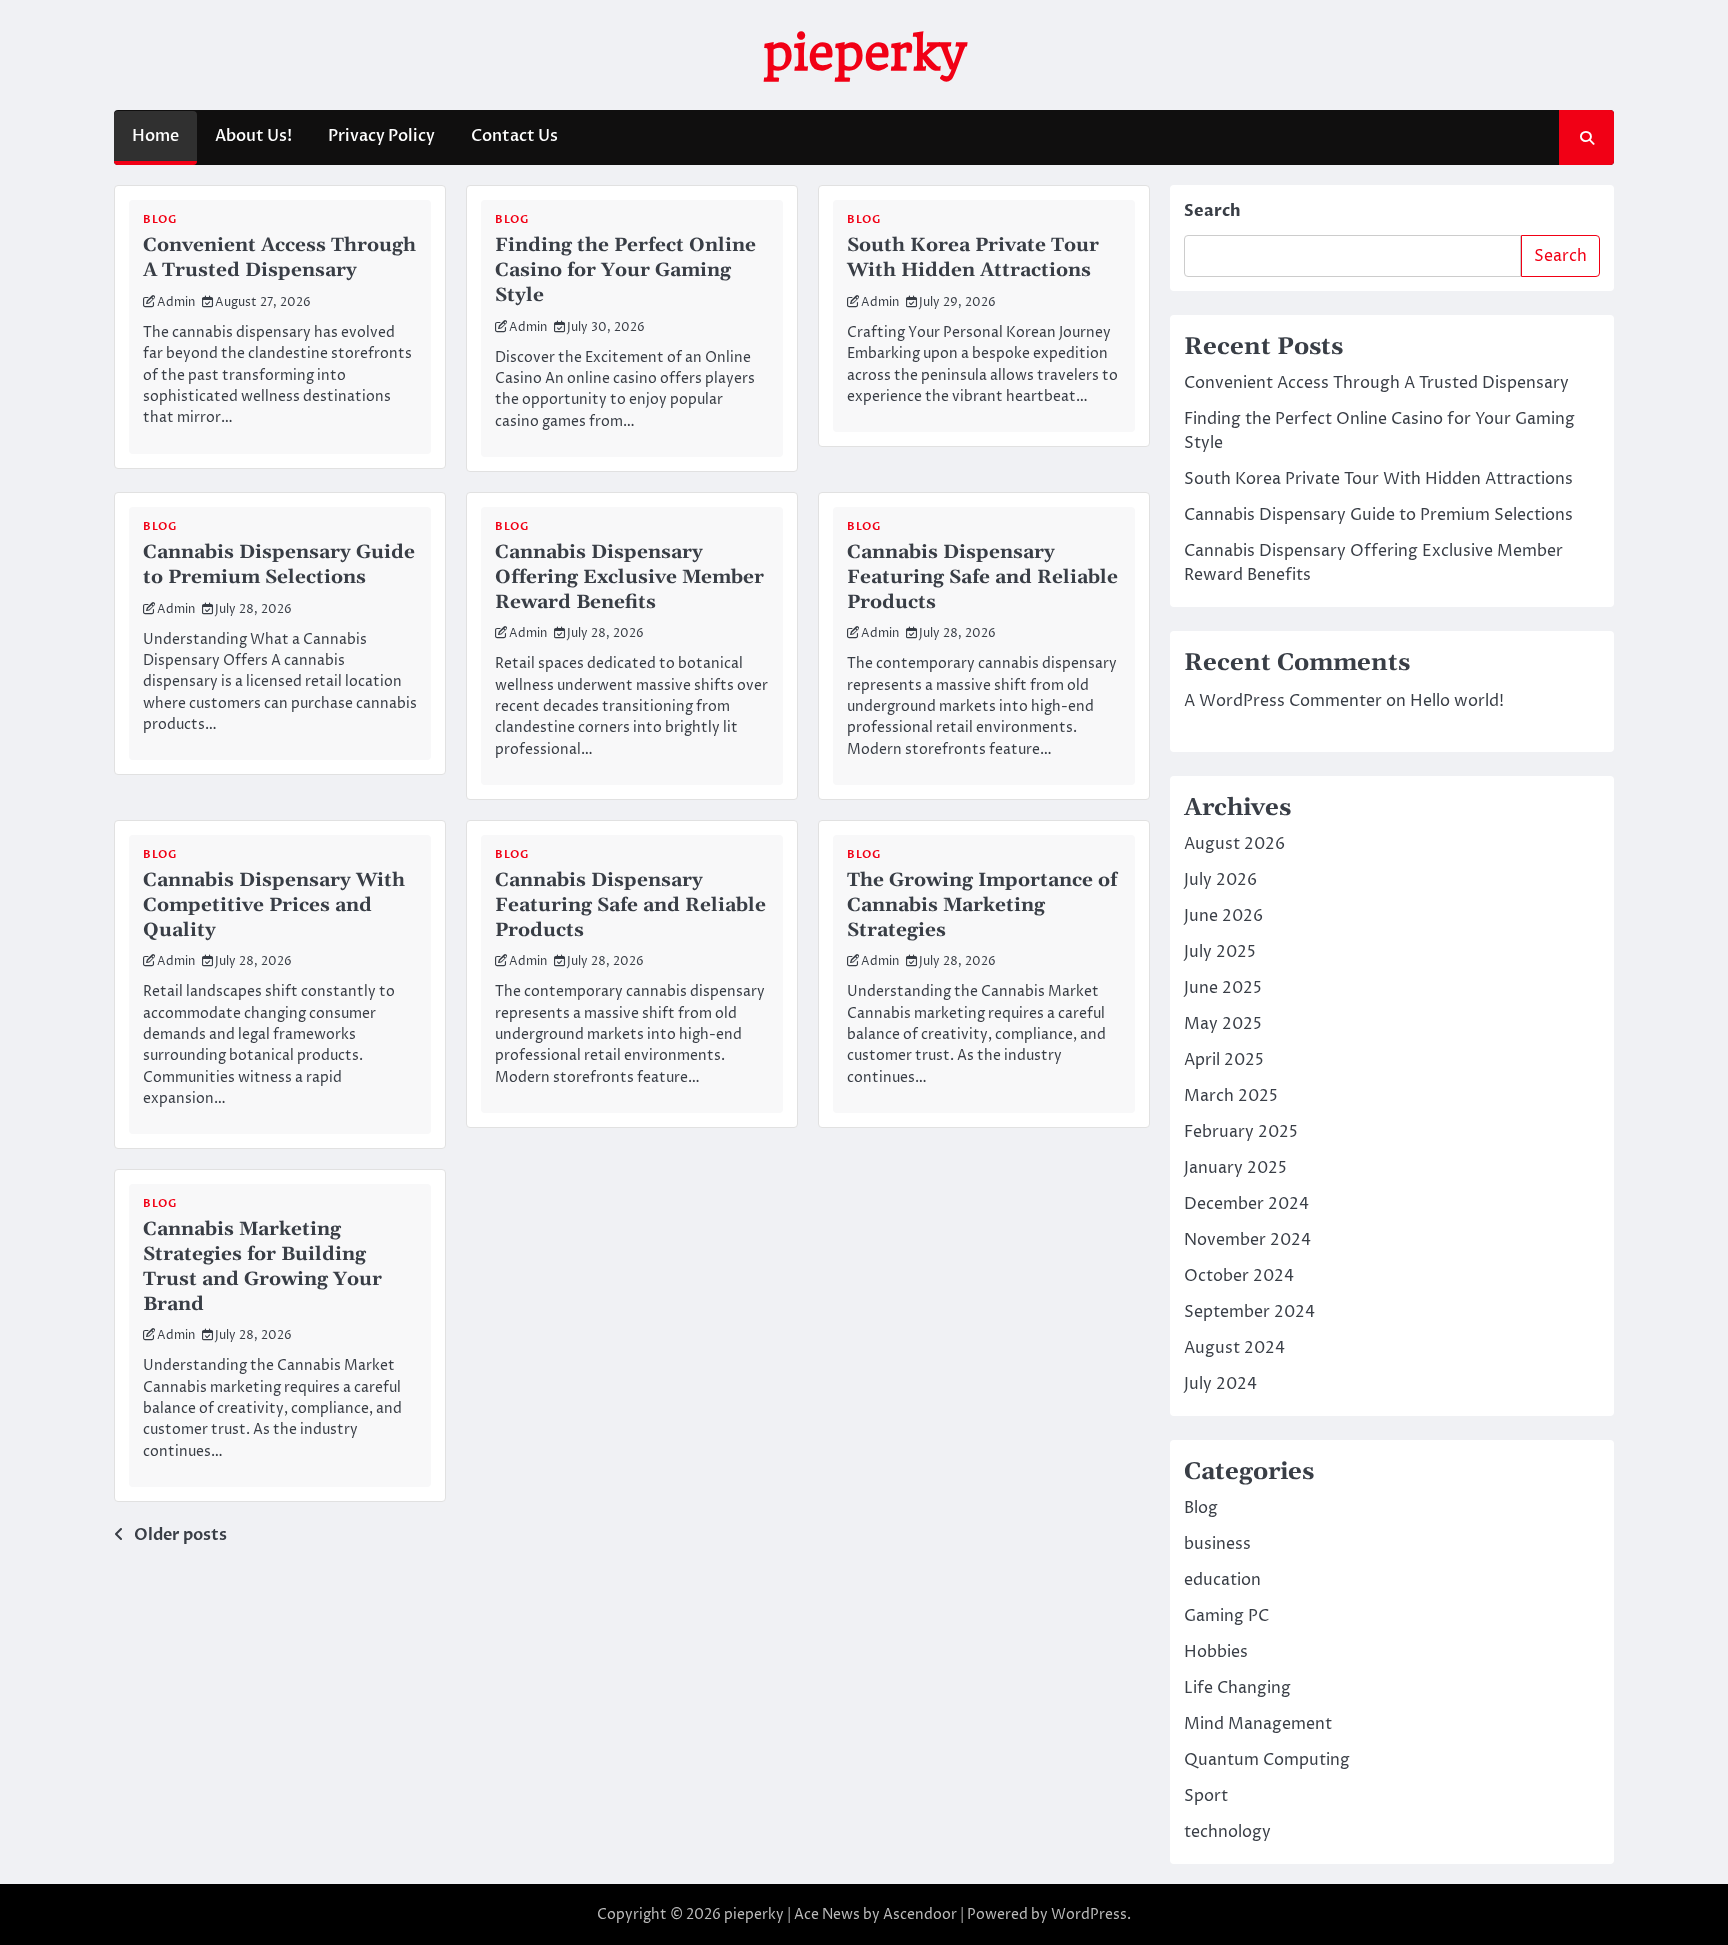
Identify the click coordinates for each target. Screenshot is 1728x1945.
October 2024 (1239, 1276)
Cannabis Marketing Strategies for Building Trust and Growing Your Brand (262, 1266)
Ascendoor (920, 1914)
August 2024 (1234, 1348)
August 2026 (1234, 844)
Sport (1206, 1796)
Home (155, 136)
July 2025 (1220, 952)
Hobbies (1216, 1652)
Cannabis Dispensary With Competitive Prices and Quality (274, 905)
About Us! (253, 136)
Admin (176, 302)
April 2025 (1224, 1060)
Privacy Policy (381, 136)
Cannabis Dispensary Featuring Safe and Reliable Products (982, 577)
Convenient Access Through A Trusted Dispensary (279, 258)
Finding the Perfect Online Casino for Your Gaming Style (625, 270)
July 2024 (1220, 1384)
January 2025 (1235, 1168)
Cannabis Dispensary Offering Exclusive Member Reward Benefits (629, 577)
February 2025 (1241, 1132)
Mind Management (1258, 1724)
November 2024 (1247, 1240)
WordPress (1089, 1914)
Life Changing (1237, 1688)
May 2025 (1223, 1024)
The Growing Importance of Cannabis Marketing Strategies (982, 905)
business (1217, 1544)
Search (1212, 211)
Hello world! (1457, 701)
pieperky (864, 53)
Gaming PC (1226, 1616)
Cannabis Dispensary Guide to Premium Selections (279, 565)
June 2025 (1223, 988)
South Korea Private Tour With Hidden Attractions (973, 258)
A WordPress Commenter (1283, 701)
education (1222, 1580)
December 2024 (1246, 1204)
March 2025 (1231, 1096)
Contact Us (514, 136)
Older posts (180, 1535)
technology (1227, 1832)
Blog (159, 219)
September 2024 (1249, 1312)
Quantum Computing (1267, 1760)
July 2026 (1220, 880)
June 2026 (1223, 916)
